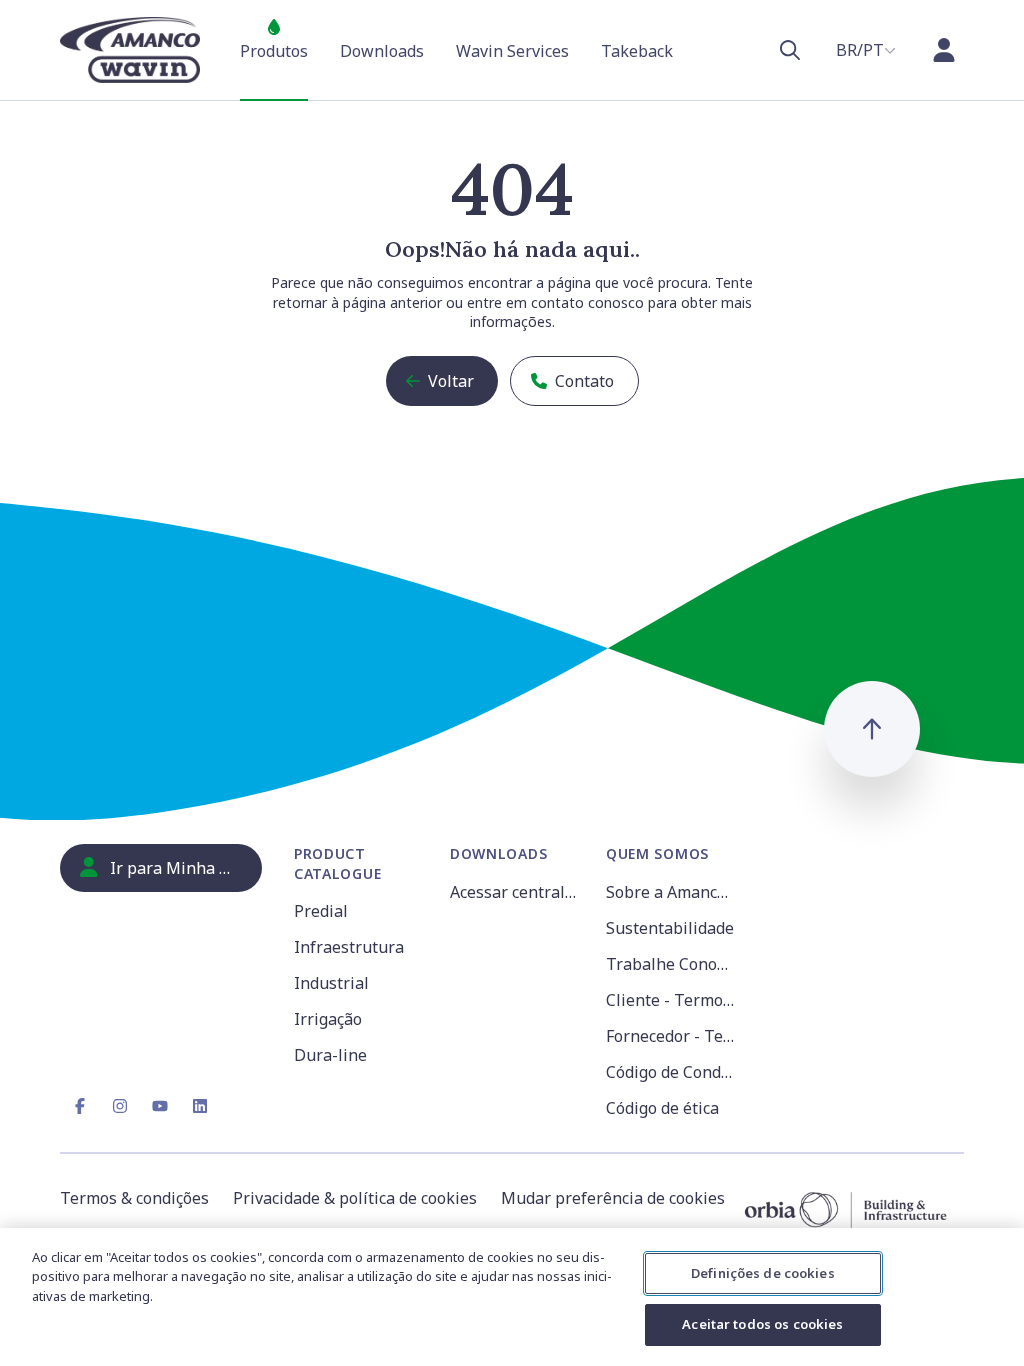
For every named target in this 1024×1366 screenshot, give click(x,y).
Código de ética (662, 1108)
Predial (321, 911)
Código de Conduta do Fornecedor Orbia (672, 1072)
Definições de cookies (763, 1273)
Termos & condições (134, 1198)
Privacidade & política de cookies (355, 1198)
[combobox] (866, 50)
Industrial (331, 983)
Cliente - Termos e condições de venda (672, 1000)
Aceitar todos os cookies (762, 1324)
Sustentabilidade (670, 928)
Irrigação (328, 1019)
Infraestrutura (349, 947)
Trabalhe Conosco (672, 964)
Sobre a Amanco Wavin (672, 892)
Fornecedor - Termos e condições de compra (672, 1036)
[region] (512, 1297)
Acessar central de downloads (516, 892)
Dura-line (330, 1055)
